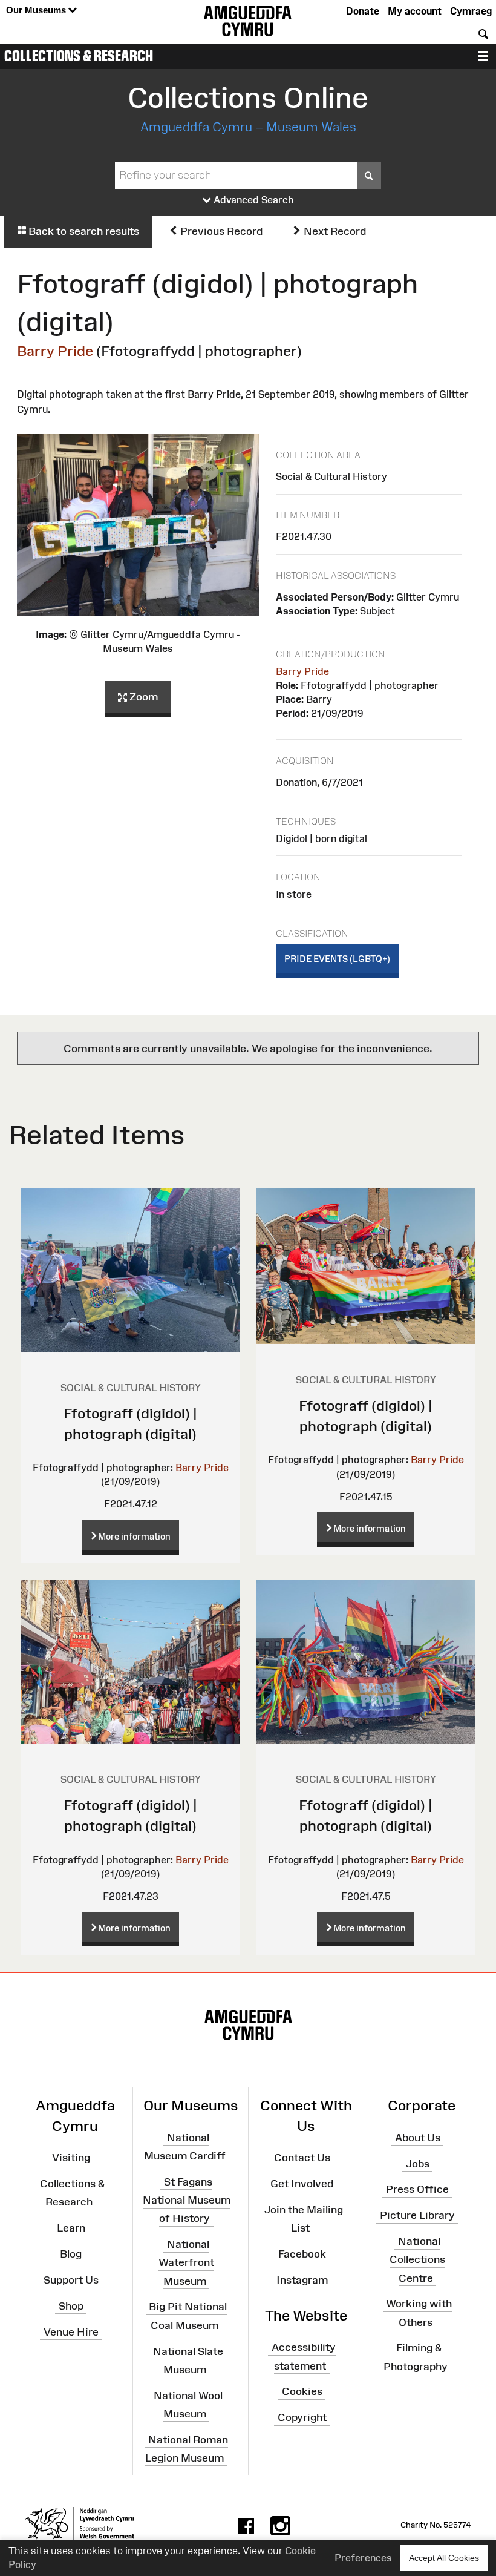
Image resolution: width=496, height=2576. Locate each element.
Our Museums (37, 10)
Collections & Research (79, 56)
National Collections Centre (417, 2259)
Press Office (417, 2189)
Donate (363, 11)
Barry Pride (55, 351)
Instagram (302, 2280)
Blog (71, 2254)
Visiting (71, 2158)
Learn (71, 2228)
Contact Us (302, 2158)
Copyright (302, 2417)
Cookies (302, 2391)
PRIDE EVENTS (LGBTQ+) (337, 959)
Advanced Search (253, 200)
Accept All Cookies (444, 2558)
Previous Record (220, 231)
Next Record (334, 231)
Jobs (418, 2163)
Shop (71, 2306)
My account (415, 11)
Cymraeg (471, 11)
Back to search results (83, 231)
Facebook (302, 2254)
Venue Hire (71, 2331)
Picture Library (417, 2215)
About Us (418, 2138)
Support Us (71, 2280)
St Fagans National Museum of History (187, 2200)
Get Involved (302, 2184)
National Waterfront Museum (186, 2262)
